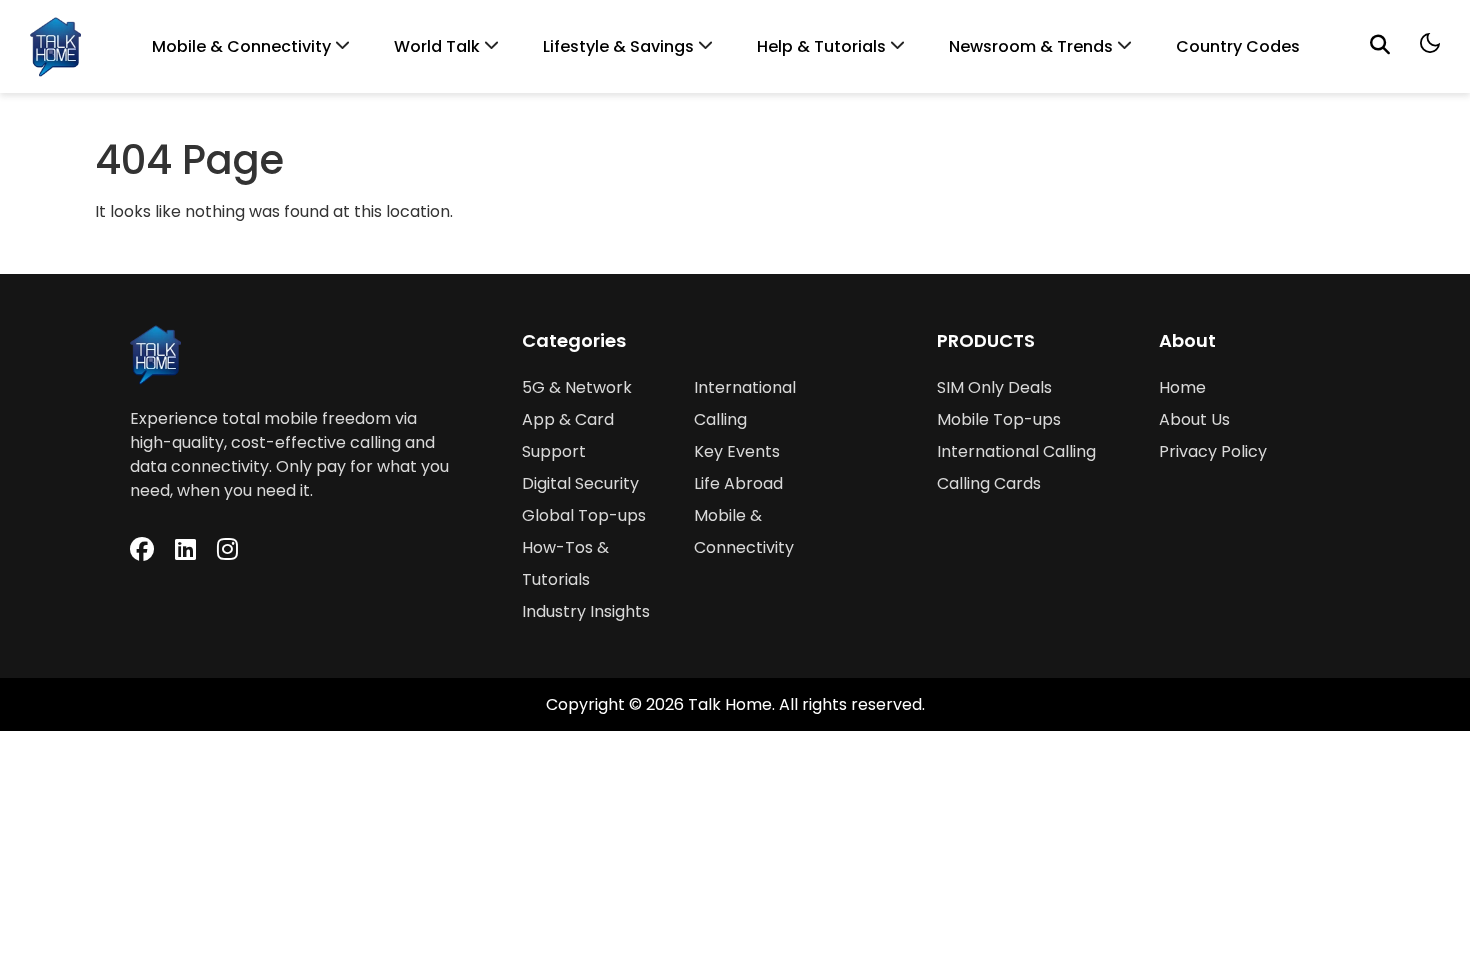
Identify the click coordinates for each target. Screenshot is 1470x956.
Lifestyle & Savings (618, 46)
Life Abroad (738, 483)
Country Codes (1238, 46)
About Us (1194, 419)
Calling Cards (989, 483)
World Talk (437, 46)
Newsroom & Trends (1031, 46)
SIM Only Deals (994, 387)
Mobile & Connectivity (241, 46)
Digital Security (580, 483)
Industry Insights (586, 611)
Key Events (737, 451)
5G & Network (577, 387)
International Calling (1016, 451)
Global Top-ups (584, 515)
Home (1182, 387)
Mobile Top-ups (999, 419)
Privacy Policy (1213, 451)
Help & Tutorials (821, 46)
